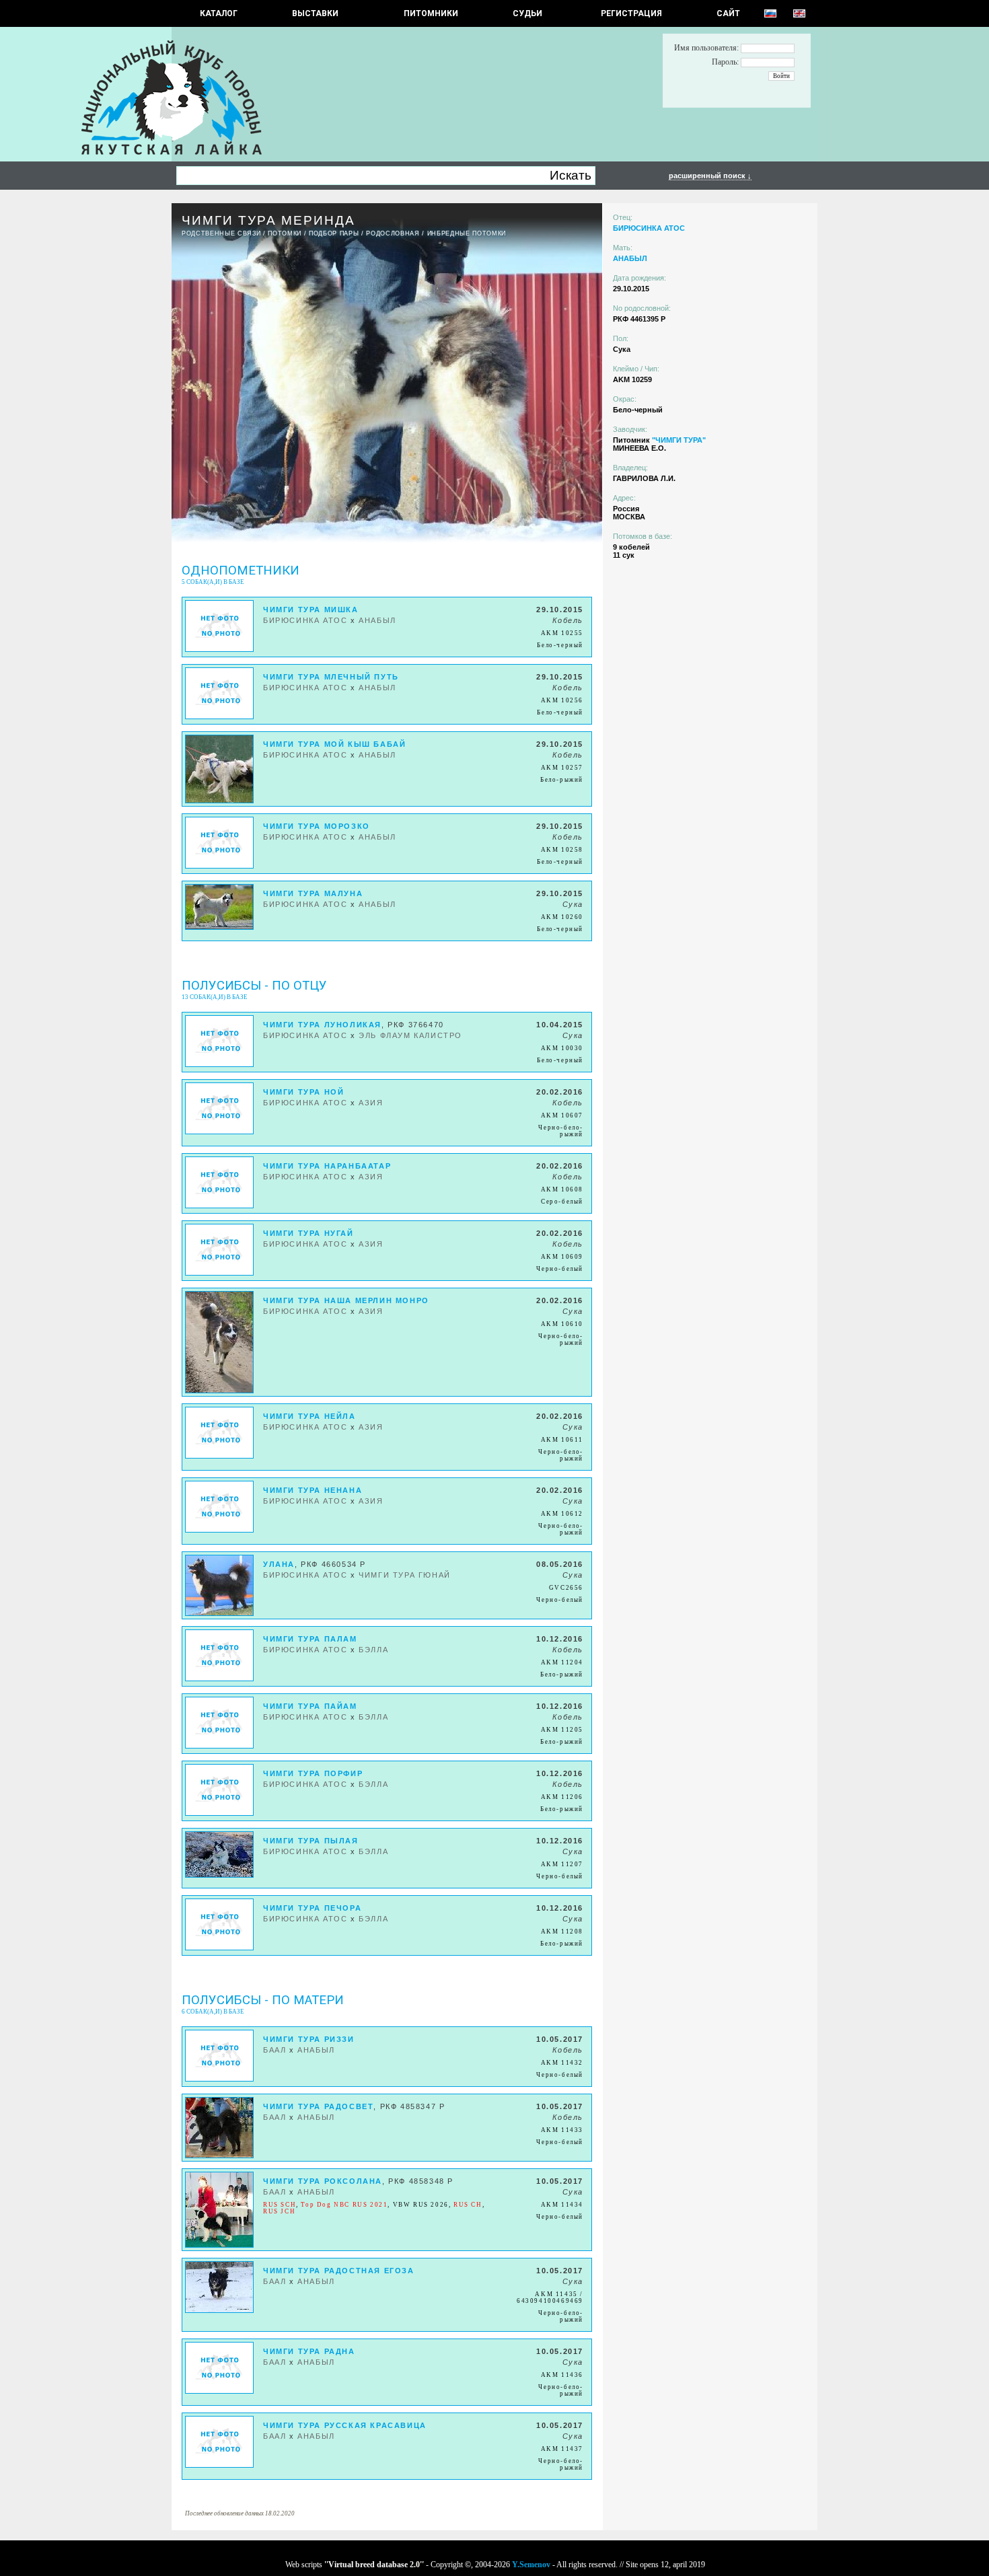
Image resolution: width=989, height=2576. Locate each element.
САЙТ (728, 13)
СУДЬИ (527, 13)
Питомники (431, 13)
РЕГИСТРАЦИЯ (631, 13)
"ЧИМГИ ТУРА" (679, 440)
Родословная (393, 233)
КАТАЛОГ (219, 13)
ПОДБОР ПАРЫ (334, 233)
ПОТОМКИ (285, 233)
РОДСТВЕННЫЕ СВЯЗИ (221, 233)
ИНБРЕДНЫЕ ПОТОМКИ (467, 233)
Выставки (315, 13)
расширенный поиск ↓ (710, 176)
